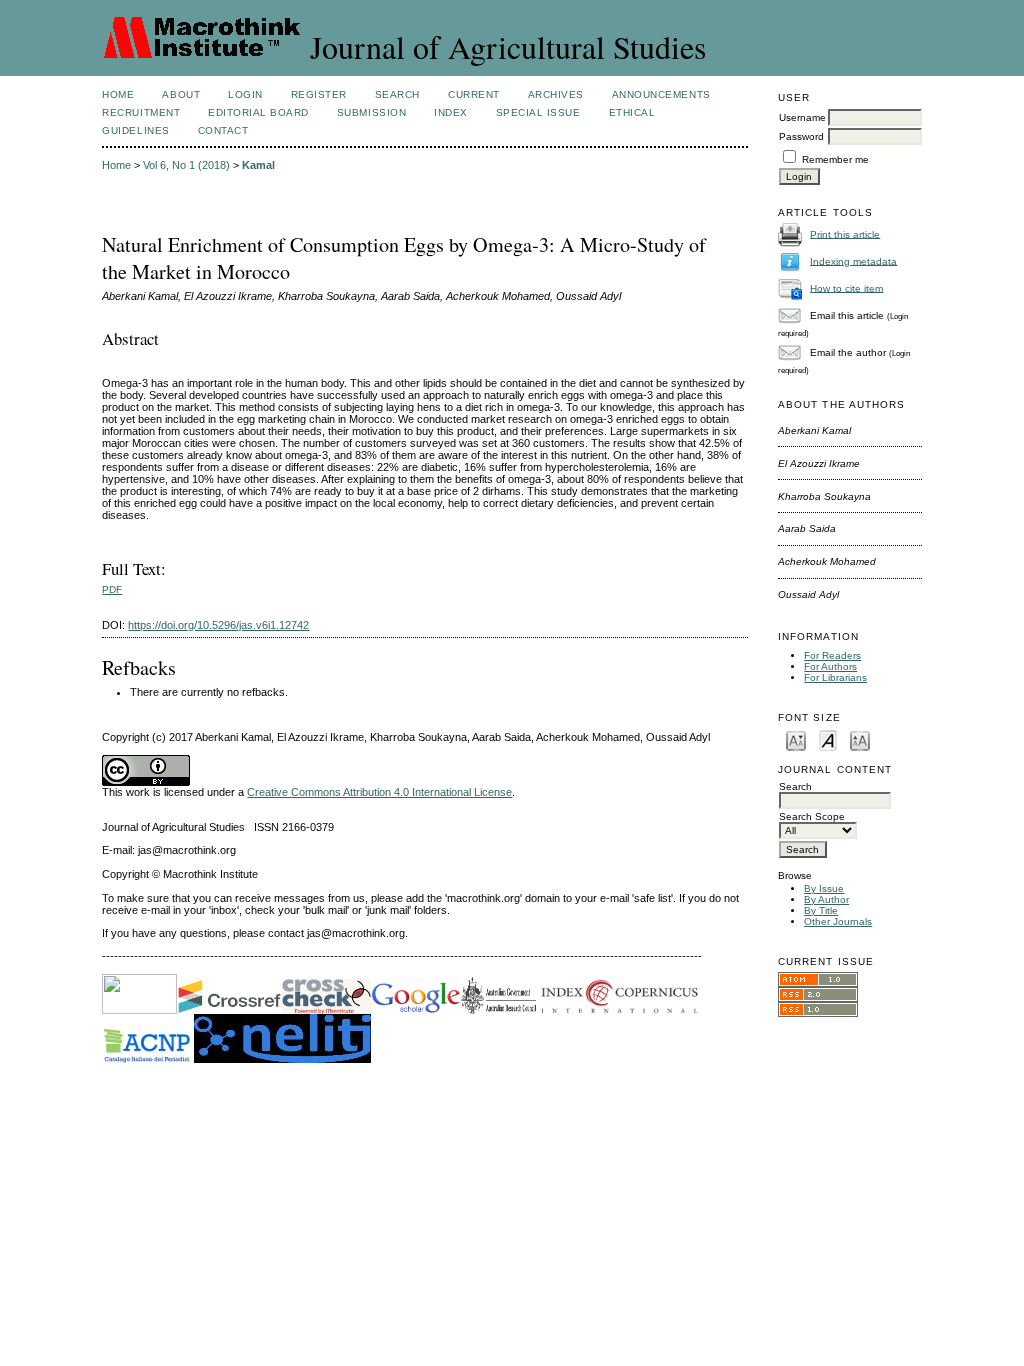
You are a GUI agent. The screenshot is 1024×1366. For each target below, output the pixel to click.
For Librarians (835, 677)
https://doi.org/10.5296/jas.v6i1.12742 (218, 625)
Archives (556, 94)
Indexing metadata (853, 260)
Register (319, 94)
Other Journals (838, 921)
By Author (826, 899)
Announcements (661, 94)
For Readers (832, 655)
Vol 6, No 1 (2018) (186, 165)
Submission (371, 112)
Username (802, 117)
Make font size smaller (796, 739)
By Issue (824, 888)
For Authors (830, 666)
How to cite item (846, 287)
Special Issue (538, 112)
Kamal (258, 165)
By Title (821, 910)
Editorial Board (258, 112)
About (181, 94)
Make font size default (828, 739)
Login (245, 94)
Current (474, 94)
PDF (112, 589)
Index (451, 112)
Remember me (835, 159)
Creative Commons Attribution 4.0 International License (379, 792)
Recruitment (141, 112)
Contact (223, 130)
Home (118, 94)
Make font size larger (860, 739)
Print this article (845, 233)
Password (801, 136)
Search (397, 94)
